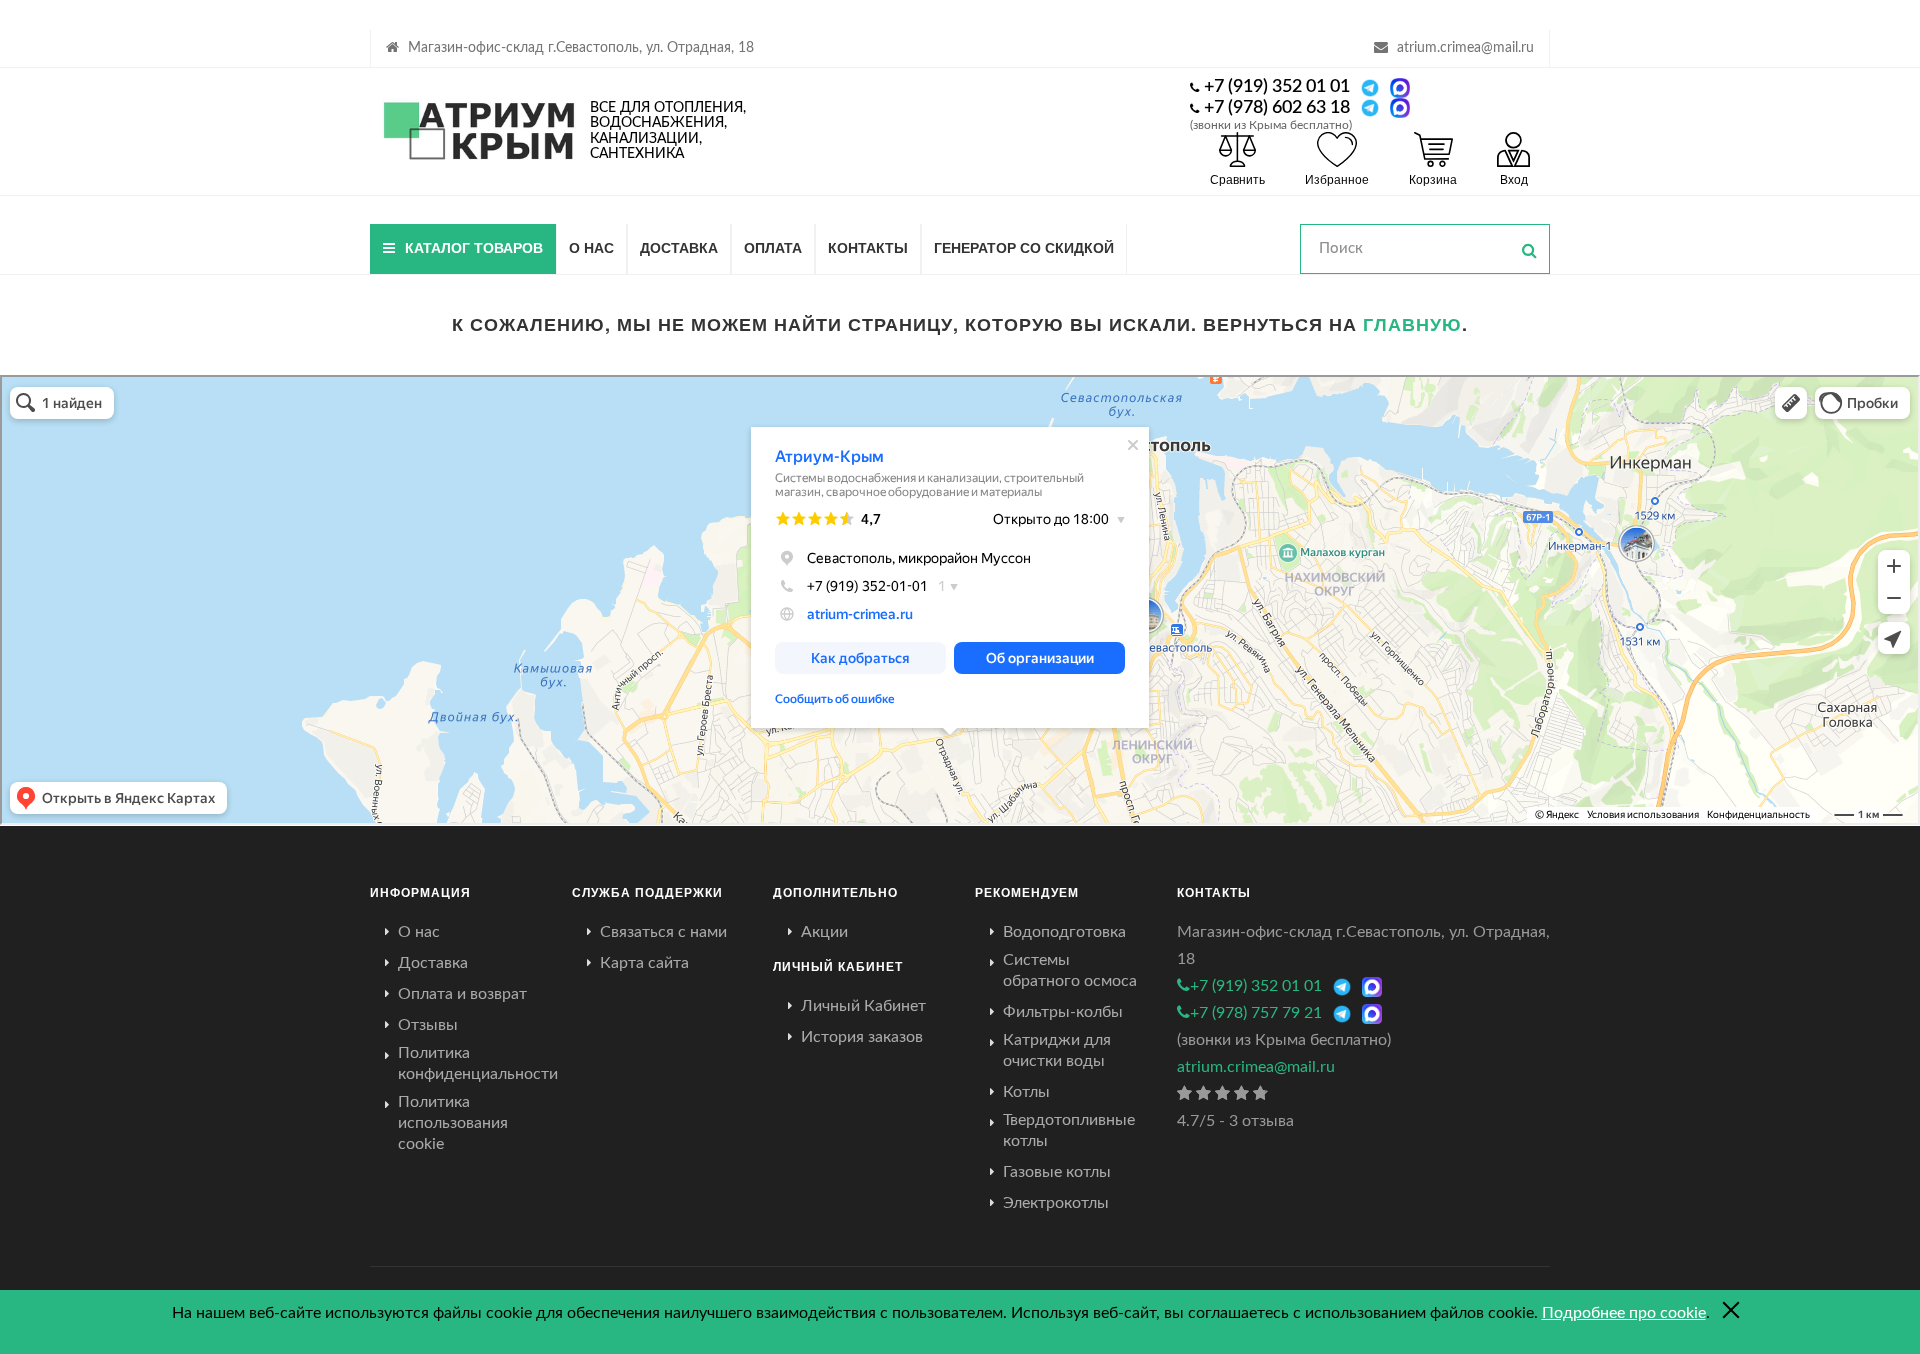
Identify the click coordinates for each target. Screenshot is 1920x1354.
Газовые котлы (1057, 1172)
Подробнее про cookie (1624, 1313)
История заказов (862, 1037)
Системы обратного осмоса (1070, 970)
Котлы (1026, 1092)
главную (1412, 324)
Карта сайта (644, 963)
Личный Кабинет (863, 1006)
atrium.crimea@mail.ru (1465, 48)
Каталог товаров (474, 247)
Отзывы (428, 1025)
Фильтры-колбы (1063, 1012)
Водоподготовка (1064, 932)
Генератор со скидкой (1024, 247)
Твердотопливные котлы (1069, 1130)
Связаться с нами (663, 932)
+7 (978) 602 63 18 (1277, 108)
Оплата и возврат (462, 994)
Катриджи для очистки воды (1057, 1050)
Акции (824, 932)
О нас (591, 247)
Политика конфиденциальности (478, 1063)
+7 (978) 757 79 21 (1256, 1013)
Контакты (868, 247)
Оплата (773, 247)
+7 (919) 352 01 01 (1277, 87)
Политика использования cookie (453, 1123)
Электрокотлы (1056, 1203)
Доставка (679, 247)
